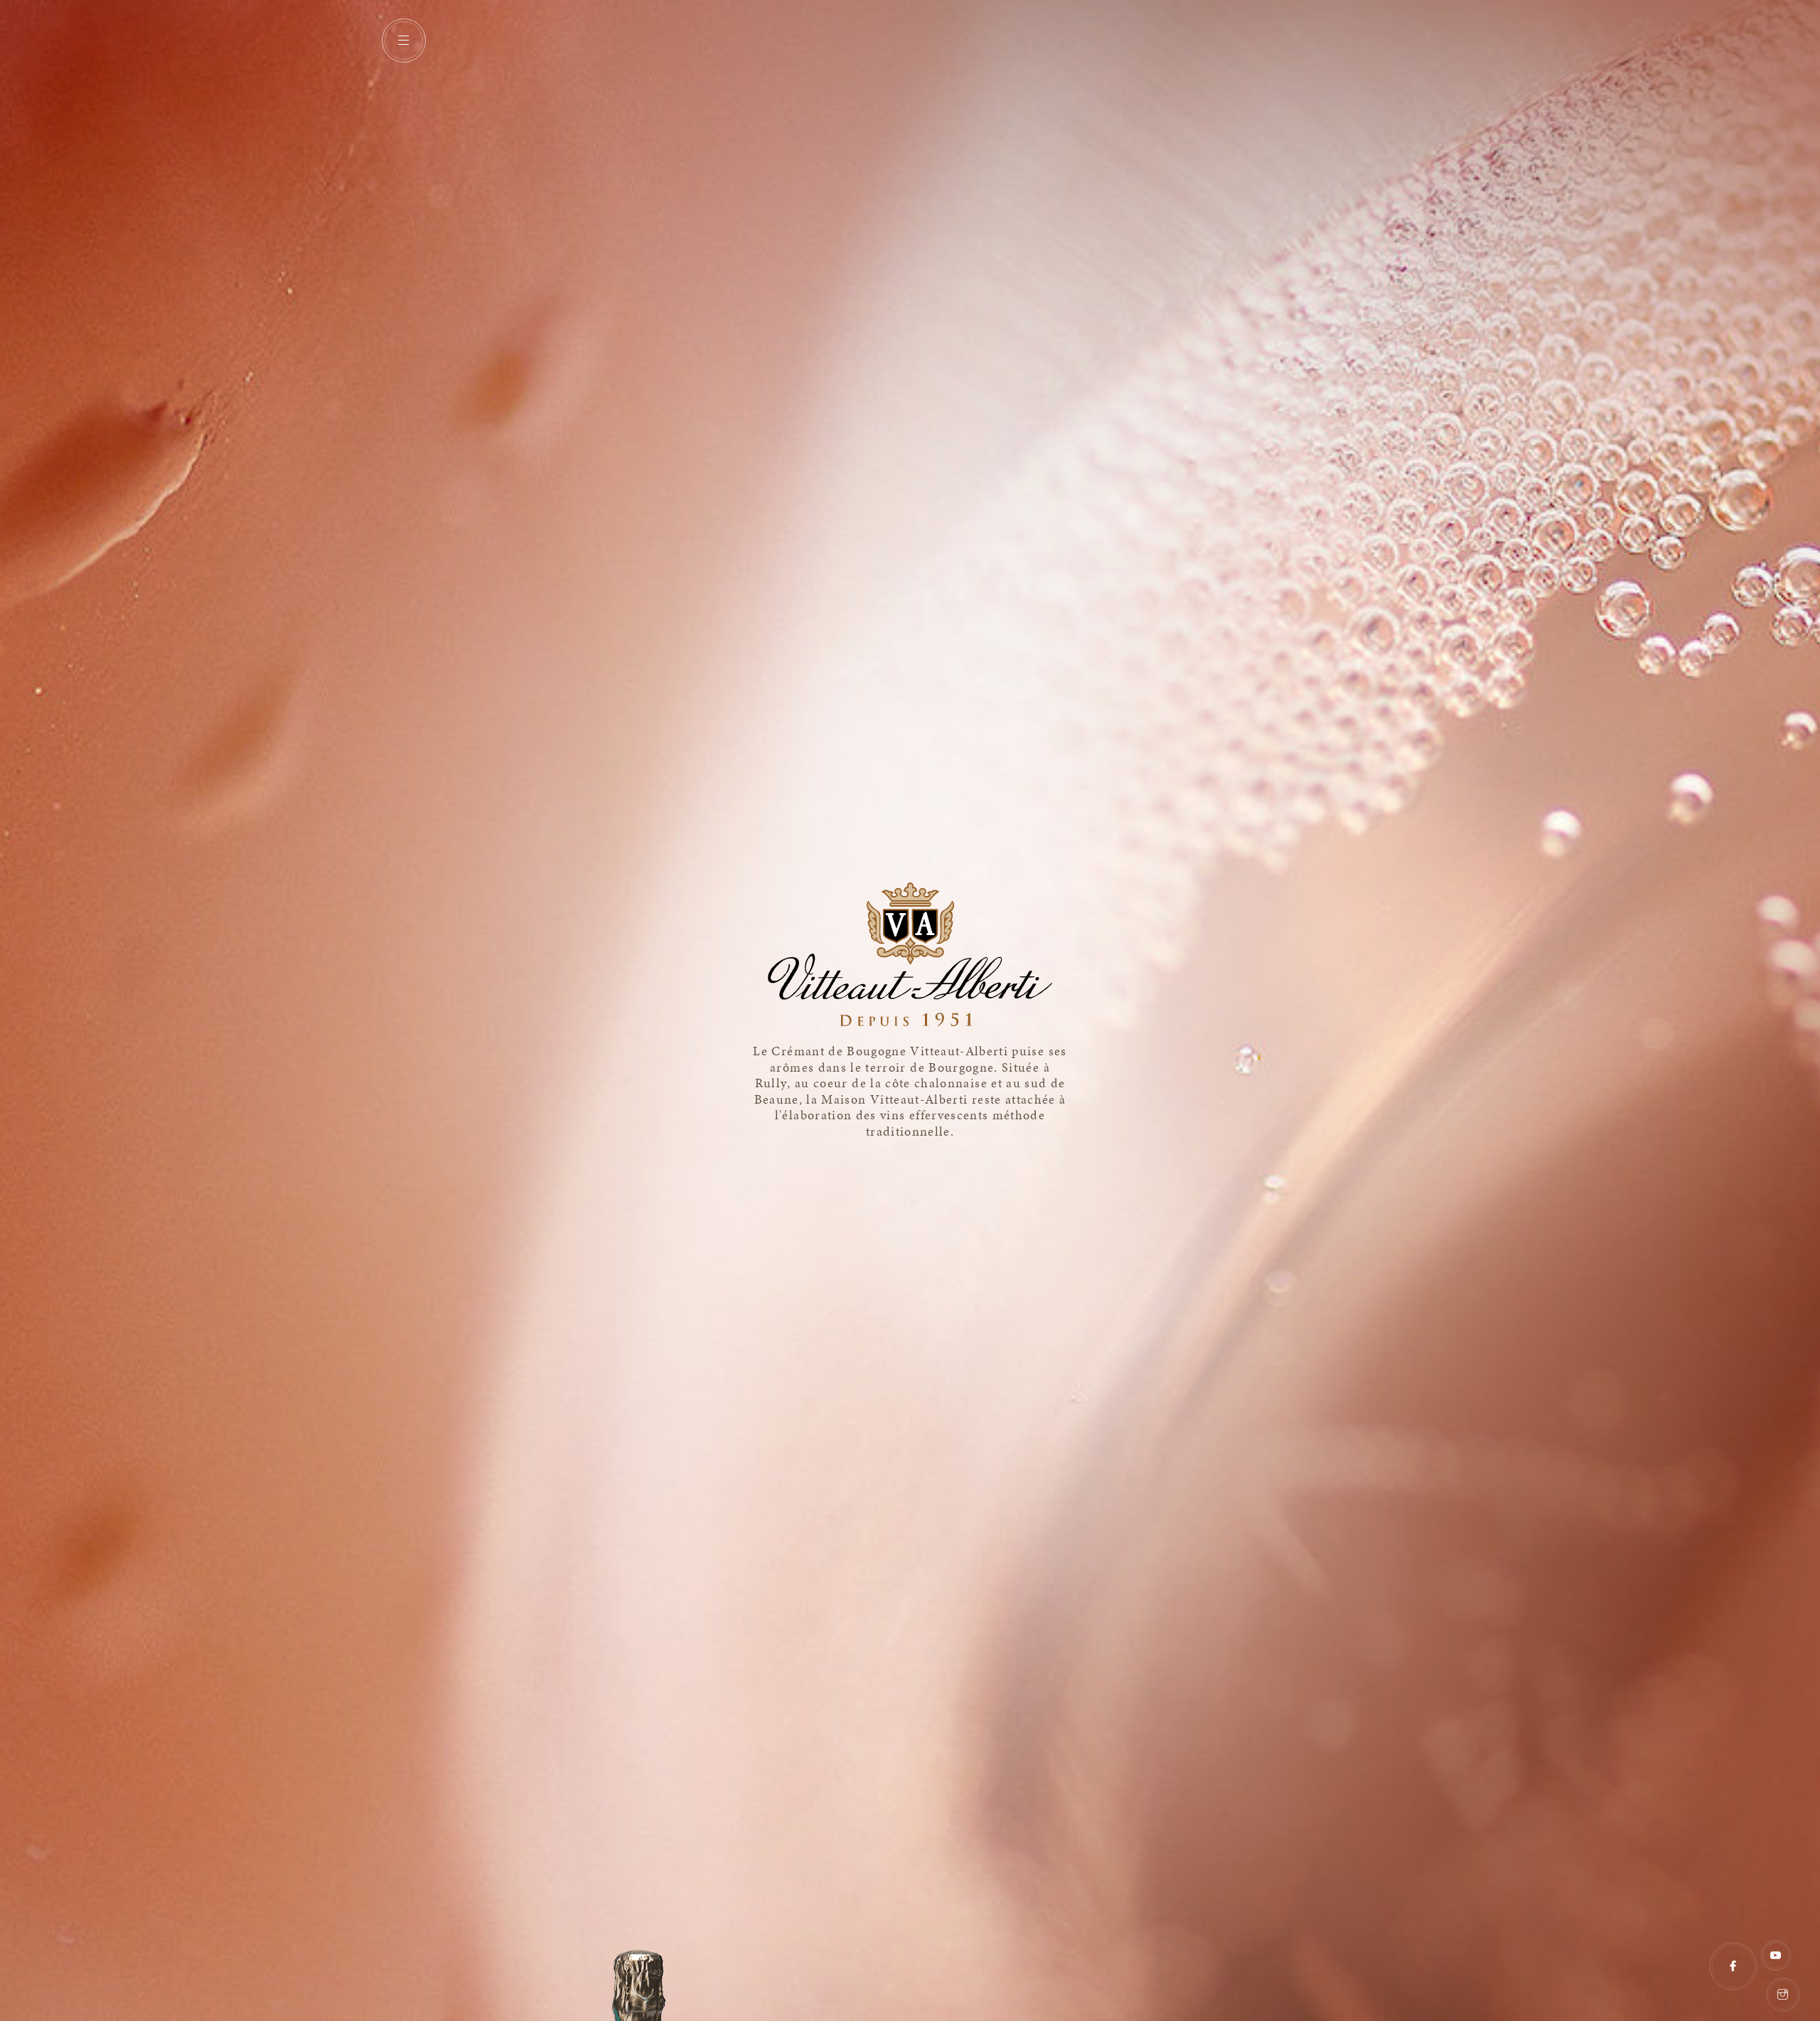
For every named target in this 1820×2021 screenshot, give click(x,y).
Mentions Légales (1704, 1988)
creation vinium (1807, 1940)
